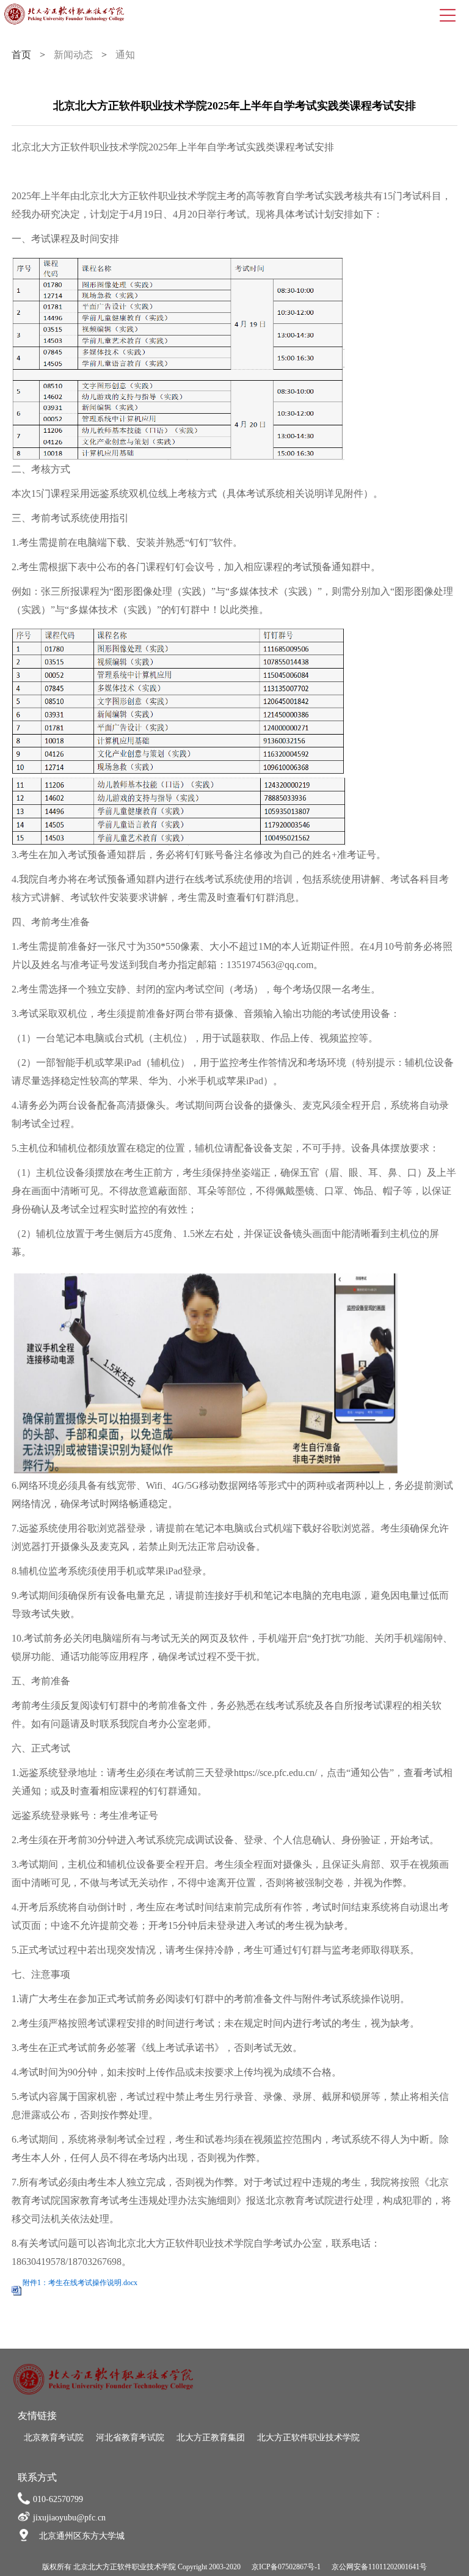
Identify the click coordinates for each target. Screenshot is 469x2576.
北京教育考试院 (54, 2438)
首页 (21, 55)
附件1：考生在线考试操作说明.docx (80, 2283)
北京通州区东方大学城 (82, 2536)
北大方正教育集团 (211, 2438)
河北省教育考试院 (130, 2438)
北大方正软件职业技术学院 (308, 2438)
